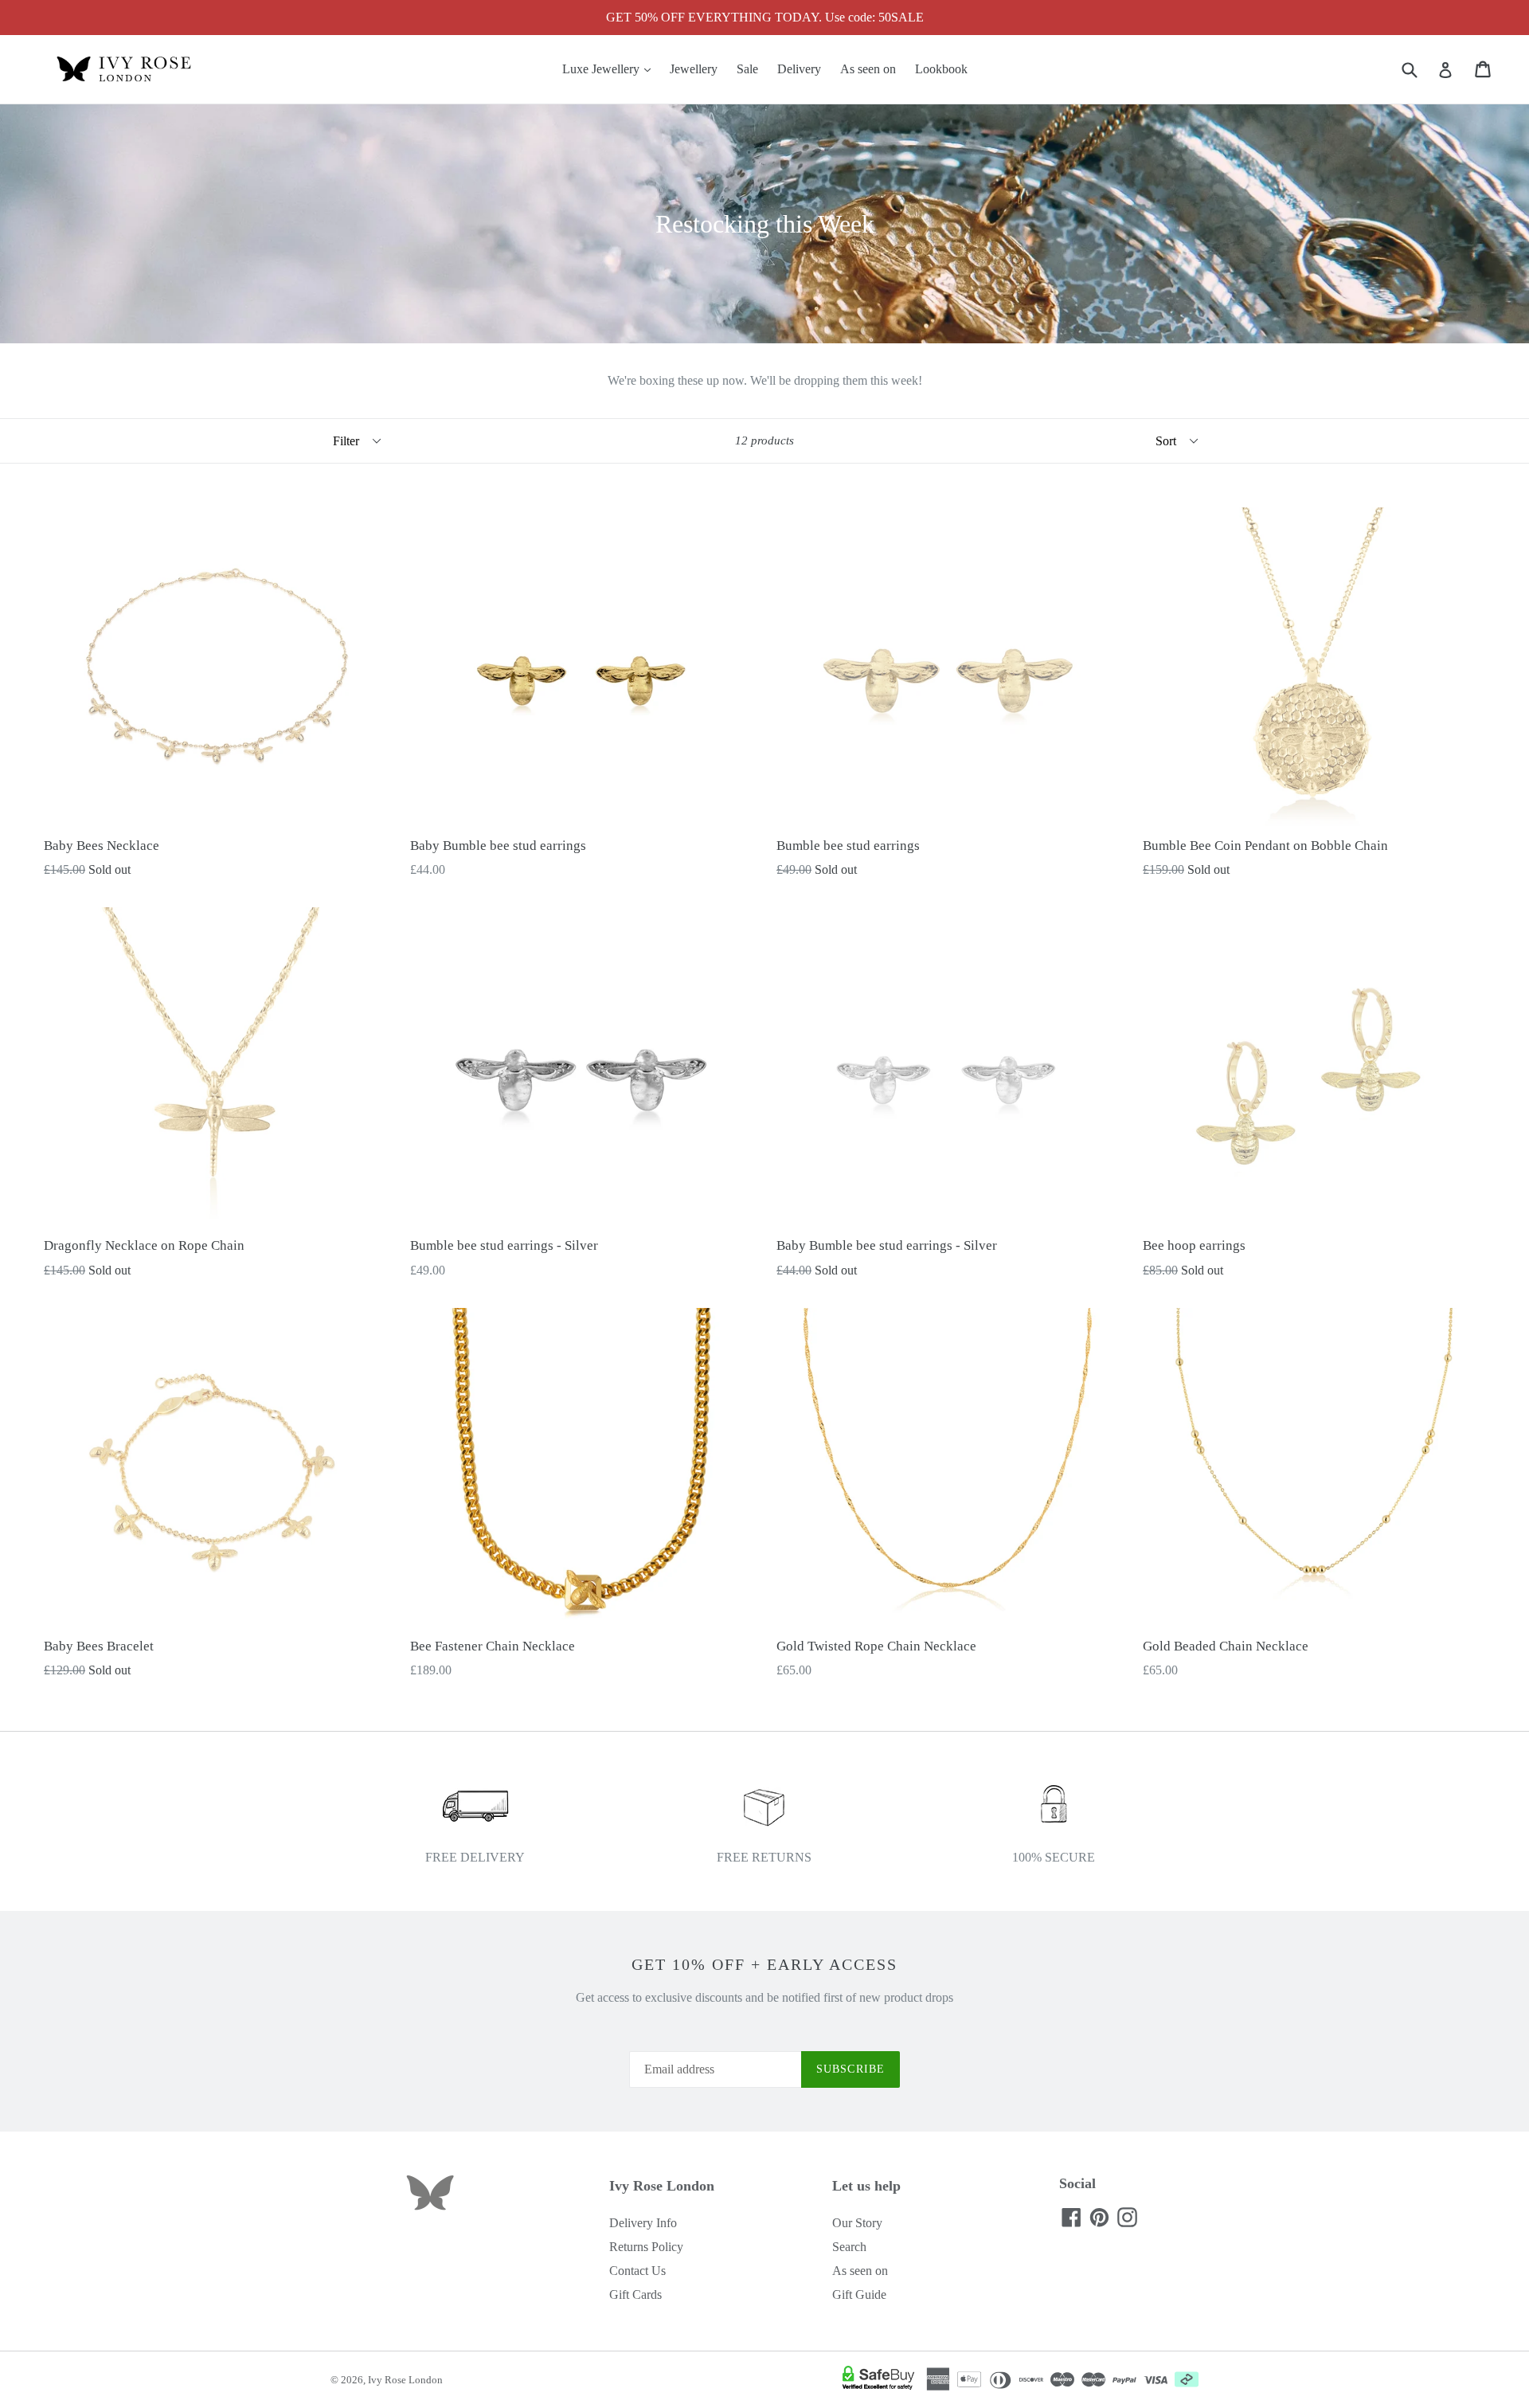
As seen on (868, 69)
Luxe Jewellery (610, 69)
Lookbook (941, 69)
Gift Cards (635, 2294)
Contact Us (637, 2271)
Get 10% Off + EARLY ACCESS (764, 1964)
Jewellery (694, 69)
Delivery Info (643, 2223)
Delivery (799, 69)
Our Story (857, 2223)
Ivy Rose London (405, 2380)
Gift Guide (859, 2294)
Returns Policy (646, 2247)
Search (849, 2247)
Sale (747, 69)
